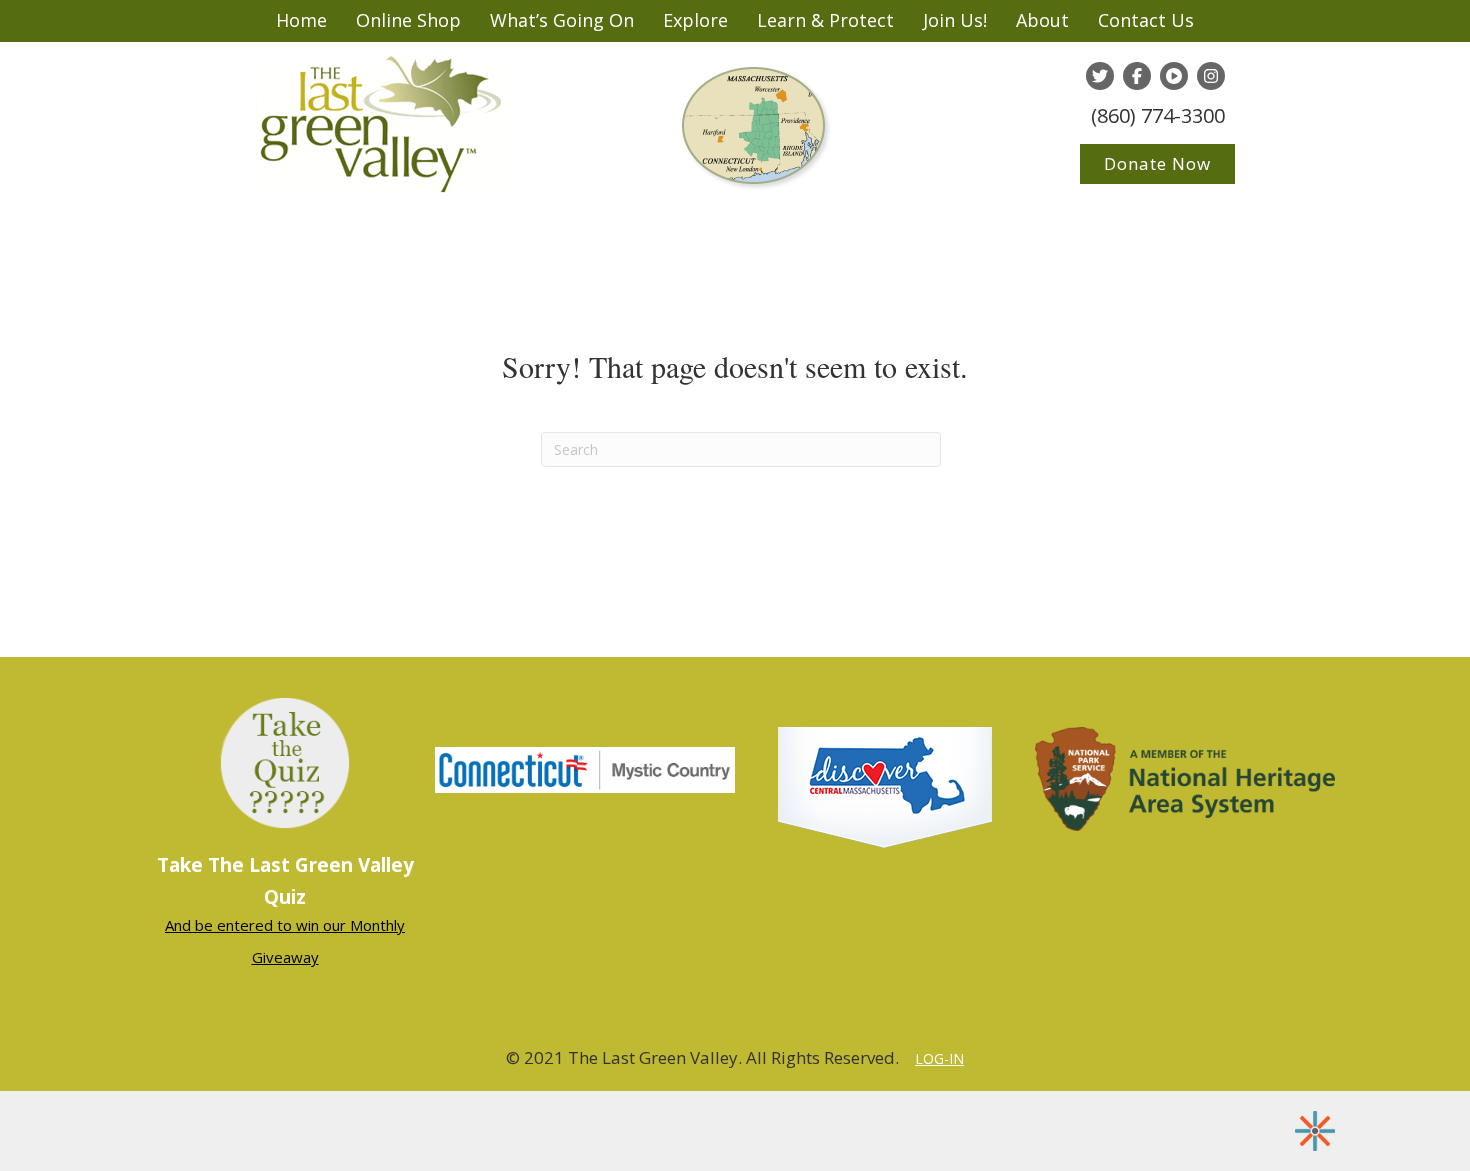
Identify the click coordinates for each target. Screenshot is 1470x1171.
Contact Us (1146, 20)
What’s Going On (562, 20)
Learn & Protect (825, 20)
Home (301, 20)
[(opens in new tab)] (585, 768)
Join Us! (955, 20)
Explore (695, 20)
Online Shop (408, 20)
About (1042, 20)
